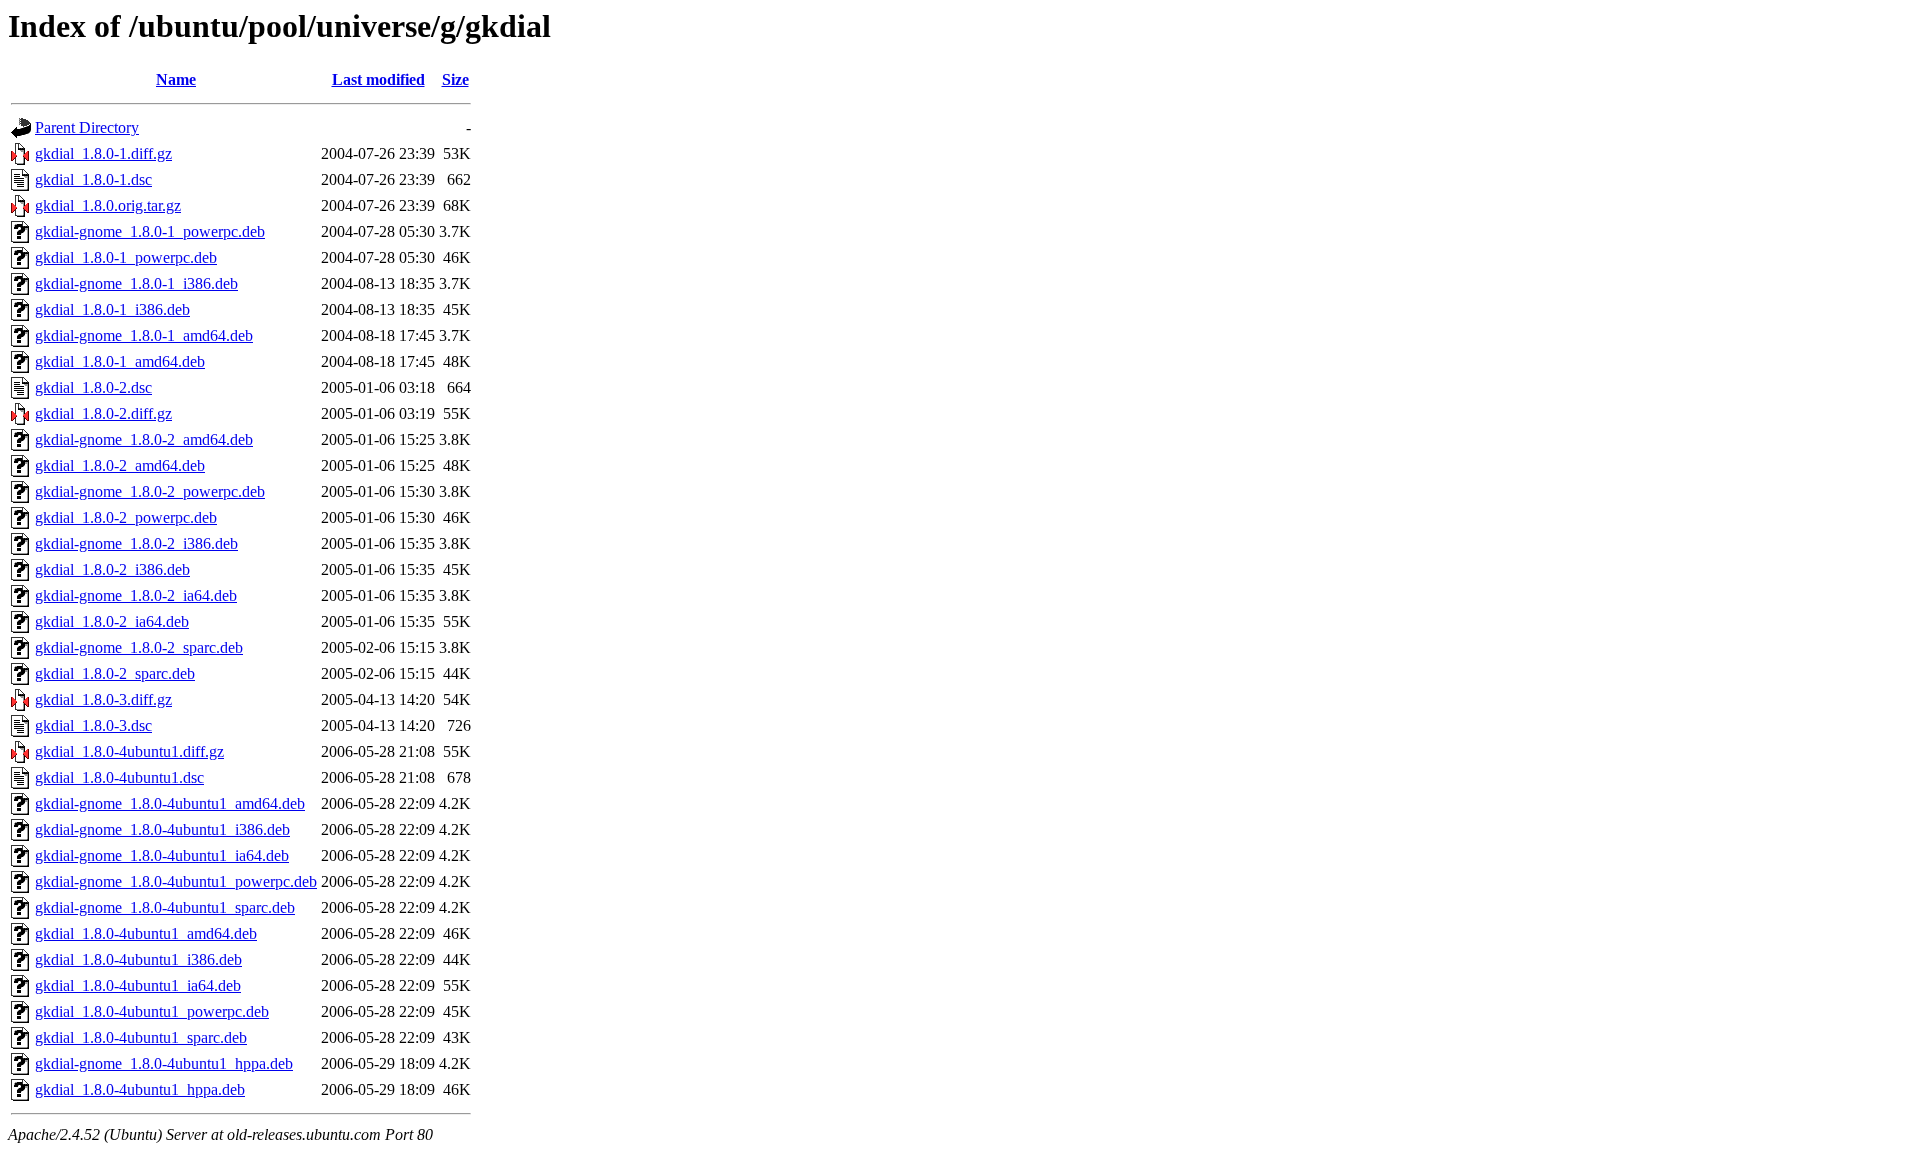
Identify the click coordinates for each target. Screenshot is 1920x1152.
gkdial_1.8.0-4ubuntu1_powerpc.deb (152, 1011)
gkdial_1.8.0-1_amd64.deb (120, 361)
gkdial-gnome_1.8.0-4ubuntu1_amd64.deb (170, 803)
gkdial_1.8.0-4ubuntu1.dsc (119, 777)
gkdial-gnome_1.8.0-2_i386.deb (136, 543)
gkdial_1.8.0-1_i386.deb (112, 309)
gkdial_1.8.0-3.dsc (93, 725)
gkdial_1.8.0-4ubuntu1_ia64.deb (138, 985)
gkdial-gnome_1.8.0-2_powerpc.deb (150, 491)
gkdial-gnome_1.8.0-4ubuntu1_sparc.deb (165, 907)
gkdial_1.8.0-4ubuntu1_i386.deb (138, 959)
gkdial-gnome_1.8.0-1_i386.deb (136, 283)
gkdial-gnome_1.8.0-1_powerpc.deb (150, 231)
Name (176, 79)
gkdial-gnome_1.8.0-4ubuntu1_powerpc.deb (176, 881)
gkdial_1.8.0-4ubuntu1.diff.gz (129, 751)
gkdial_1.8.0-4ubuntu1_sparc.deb (141, 1037)
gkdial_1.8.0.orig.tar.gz (108, 205)
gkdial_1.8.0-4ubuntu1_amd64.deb (146, 933)
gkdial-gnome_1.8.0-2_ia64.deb (136, 595)
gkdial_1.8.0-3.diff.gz (103, 699)
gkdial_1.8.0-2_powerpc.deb (126, 517)
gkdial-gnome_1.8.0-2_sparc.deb (139, 647)
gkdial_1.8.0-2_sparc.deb (115, 673)
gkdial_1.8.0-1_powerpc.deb (126, 257)
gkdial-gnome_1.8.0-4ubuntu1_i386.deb (162, 829)
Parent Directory (87, 127)
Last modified (378, 79)
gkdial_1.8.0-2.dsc (93, 387)
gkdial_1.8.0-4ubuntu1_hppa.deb (140, 1089)
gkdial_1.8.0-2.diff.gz (103, 413)
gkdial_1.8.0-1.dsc (93, 179)
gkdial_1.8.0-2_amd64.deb (120, 465)
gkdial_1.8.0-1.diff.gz (103, 153)
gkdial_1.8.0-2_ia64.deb (112, 621)
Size (455, 79)
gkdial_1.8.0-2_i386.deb (112, 569)
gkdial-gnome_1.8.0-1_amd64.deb (144, 335)
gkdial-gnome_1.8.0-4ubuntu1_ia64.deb (162, 855)
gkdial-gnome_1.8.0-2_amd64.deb (144, 439)
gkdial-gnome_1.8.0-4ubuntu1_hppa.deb (164, 1063)
